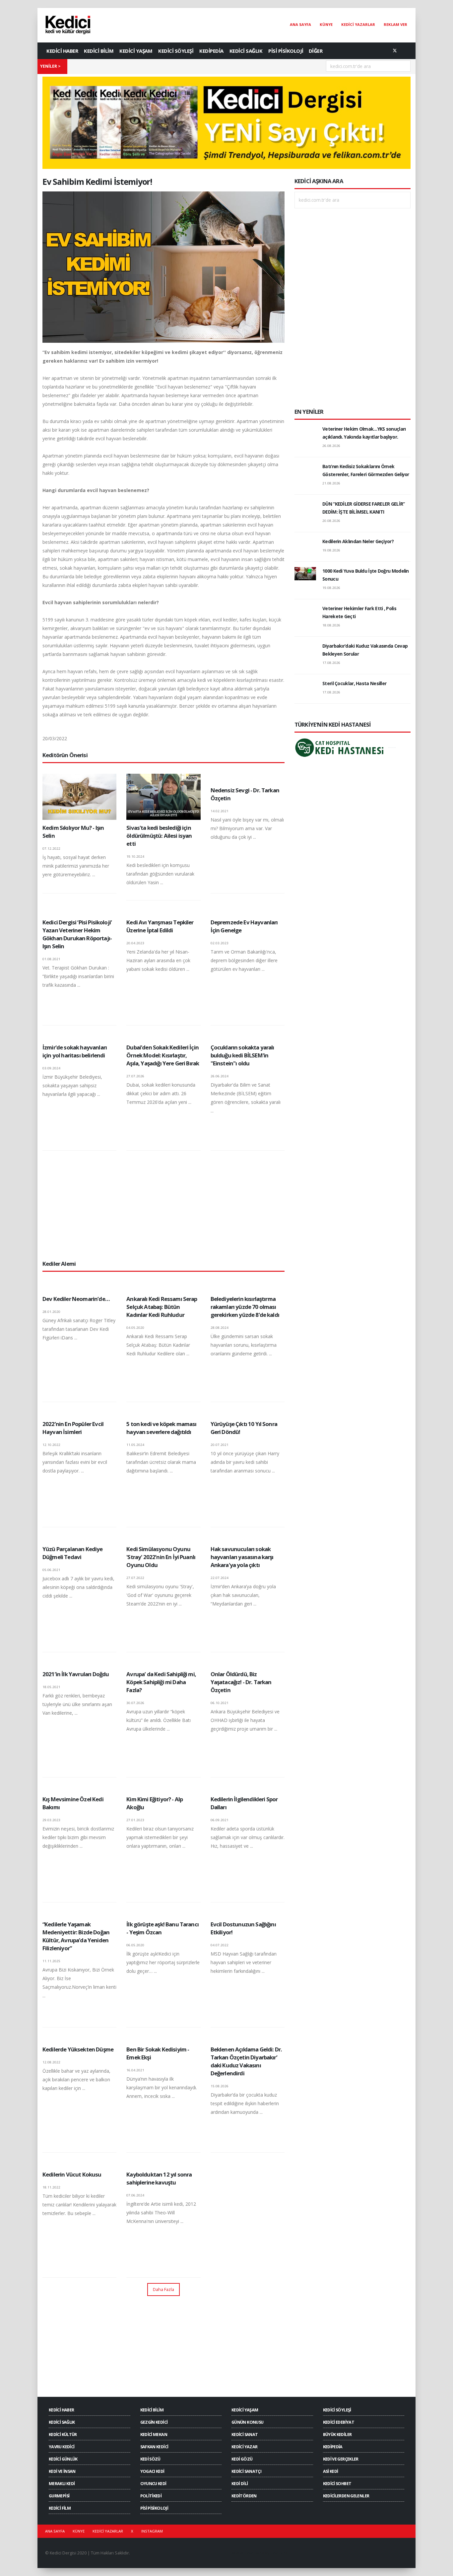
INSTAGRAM (152, 2531)
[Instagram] (406, 51)
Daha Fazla (163, 2289)
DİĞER (316, 51)
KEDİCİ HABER (62, 51)
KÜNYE (326, 24)
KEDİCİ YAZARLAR (358, 24)
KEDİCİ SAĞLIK (246, 51)
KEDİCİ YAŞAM (136, 51)
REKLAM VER (395, 24)
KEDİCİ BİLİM (99, 51)
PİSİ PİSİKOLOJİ (286, 51)
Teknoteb (279, 2553)
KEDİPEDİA (211, 51)
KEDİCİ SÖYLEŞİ (176, 51)
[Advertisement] (163, 1205)
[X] (395, 51)
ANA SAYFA (300, 24)
